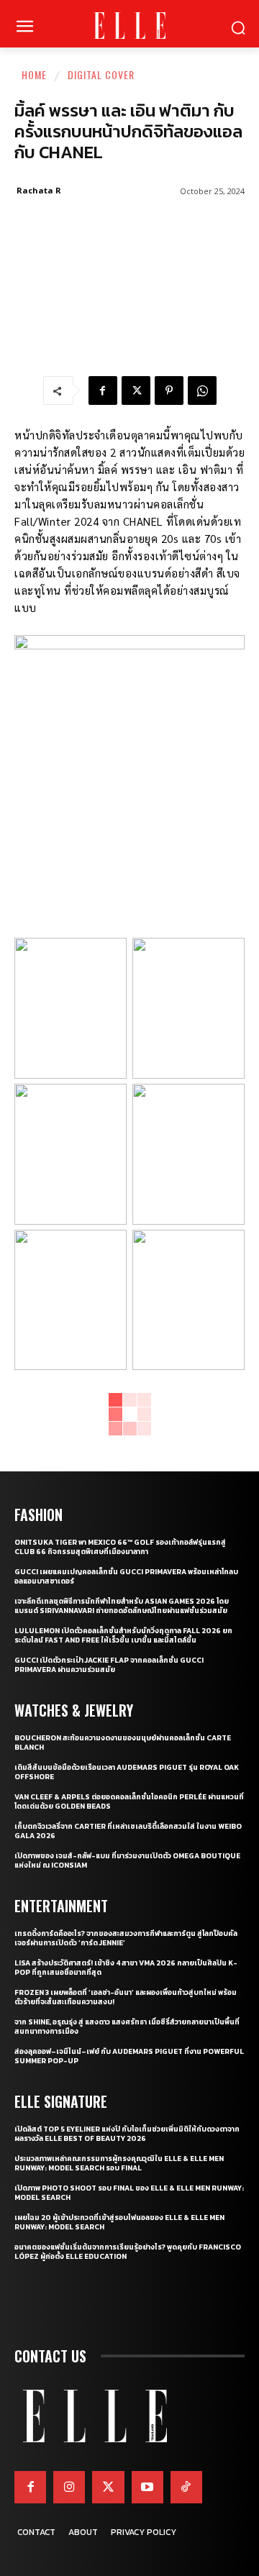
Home (34, 74)
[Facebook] (103, 390)
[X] (136, 390)
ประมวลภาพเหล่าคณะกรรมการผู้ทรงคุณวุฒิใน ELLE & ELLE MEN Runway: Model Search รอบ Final (119, 2163)
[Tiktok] (186, 2487)
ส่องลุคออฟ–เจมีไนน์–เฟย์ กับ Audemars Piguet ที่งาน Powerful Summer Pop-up (129, 2056)
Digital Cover (101, 74)
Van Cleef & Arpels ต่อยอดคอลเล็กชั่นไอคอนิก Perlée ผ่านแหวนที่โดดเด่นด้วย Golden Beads (129, 1801)
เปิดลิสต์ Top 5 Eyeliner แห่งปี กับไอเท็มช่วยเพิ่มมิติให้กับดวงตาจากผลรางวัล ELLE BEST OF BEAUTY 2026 (127, 2134)
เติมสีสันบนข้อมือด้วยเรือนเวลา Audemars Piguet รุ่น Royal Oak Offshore (127, 1772)
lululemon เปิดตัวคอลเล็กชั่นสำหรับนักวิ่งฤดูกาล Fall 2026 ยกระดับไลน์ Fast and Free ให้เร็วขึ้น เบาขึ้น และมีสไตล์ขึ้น (123, 1635)
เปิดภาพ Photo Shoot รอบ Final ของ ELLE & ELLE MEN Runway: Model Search (129, 2193)
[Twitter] (108, 2487)
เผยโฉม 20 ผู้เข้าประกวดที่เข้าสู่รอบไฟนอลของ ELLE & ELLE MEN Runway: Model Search (119, 2222)
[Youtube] (147, 2487)
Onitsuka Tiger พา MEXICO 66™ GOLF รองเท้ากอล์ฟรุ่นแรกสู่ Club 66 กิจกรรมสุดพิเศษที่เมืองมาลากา (120, 1547)
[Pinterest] (169, 390)
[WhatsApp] (202, 390)
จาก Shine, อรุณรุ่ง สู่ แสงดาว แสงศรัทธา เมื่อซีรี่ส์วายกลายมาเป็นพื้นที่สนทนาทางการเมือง (127, 2027)
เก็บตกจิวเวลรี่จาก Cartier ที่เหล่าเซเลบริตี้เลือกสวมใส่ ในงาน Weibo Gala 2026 (128, 1831)
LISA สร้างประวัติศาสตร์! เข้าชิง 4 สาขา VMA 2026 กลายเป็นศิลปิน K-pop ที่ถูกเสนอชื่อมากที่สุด (126, 1968)
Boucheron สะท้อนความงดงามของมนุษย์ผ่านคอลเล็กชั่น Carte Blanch (123, 1743)
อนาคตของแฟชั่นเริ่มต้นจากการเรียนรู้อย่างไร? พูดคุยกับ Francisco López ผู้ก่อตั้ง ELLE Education (128, 2252)
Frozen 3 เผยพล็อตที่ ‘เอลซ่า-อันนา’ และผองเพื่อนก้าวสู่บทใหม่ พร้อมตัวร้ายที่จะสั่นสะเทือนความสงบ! (126, 1997)
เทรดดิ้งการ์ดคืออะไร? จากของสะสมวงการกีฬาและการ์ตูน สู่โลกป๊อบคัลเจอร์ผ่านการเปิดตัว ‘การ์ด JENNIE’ (126, 1938)
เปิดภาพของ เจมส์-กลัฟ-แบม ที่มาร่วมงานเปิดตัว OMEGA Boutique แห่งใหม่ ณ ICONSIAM (127, 1860)
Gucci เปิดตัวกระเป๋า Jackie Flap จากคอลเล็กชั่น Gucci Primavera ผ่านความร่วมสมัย (109, 1665)
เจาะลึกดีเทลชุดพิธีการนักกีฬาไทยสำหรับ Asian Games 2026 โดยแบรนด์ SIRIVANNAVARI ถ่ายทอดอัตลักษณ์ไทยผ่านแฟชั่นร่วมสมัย (122, 1606)
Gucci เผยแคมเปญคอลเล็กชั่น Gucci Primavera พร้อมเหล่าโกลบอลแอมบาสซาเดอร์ (126, 1576)
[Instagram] (69, 2487)
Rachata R (39, 190)
